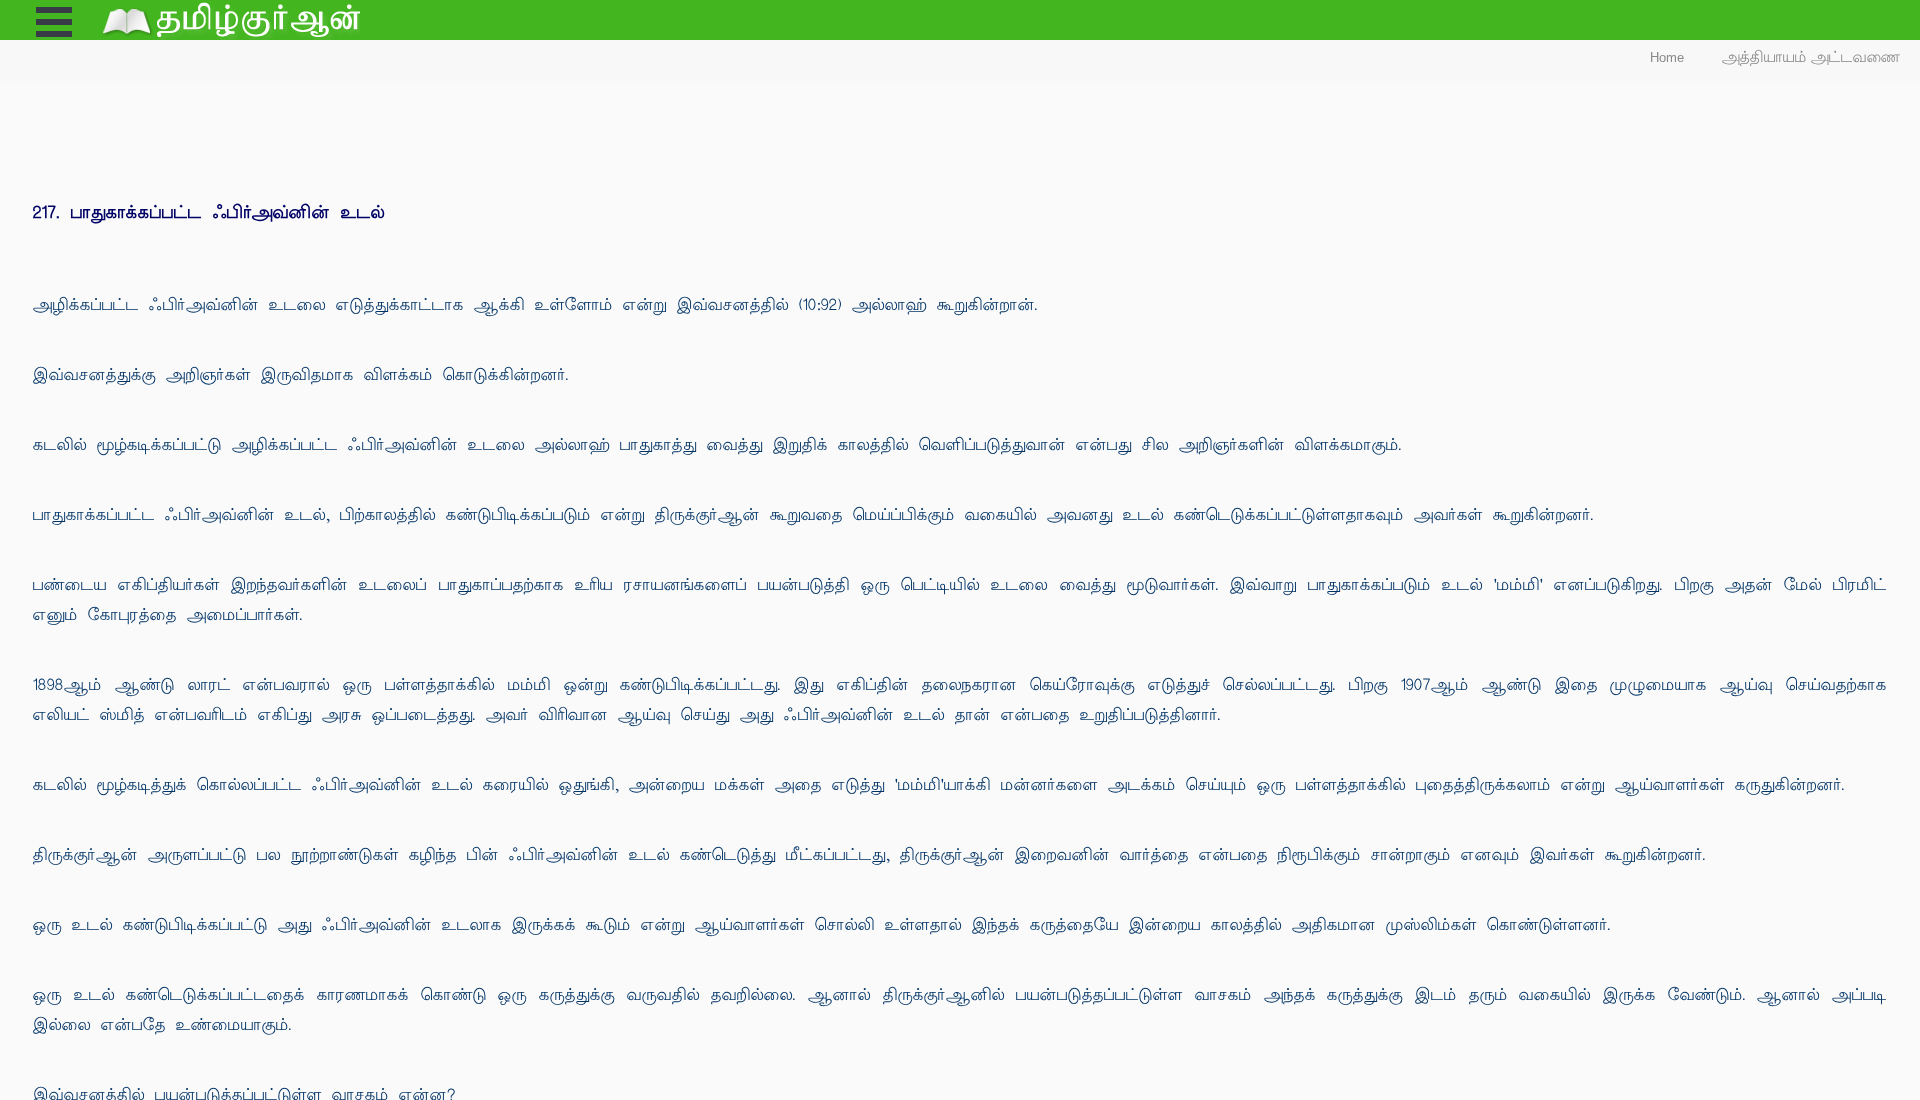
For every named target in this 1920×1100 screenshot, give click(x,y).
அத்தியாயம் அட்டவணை (1811, 57)
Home (1667, 57)
